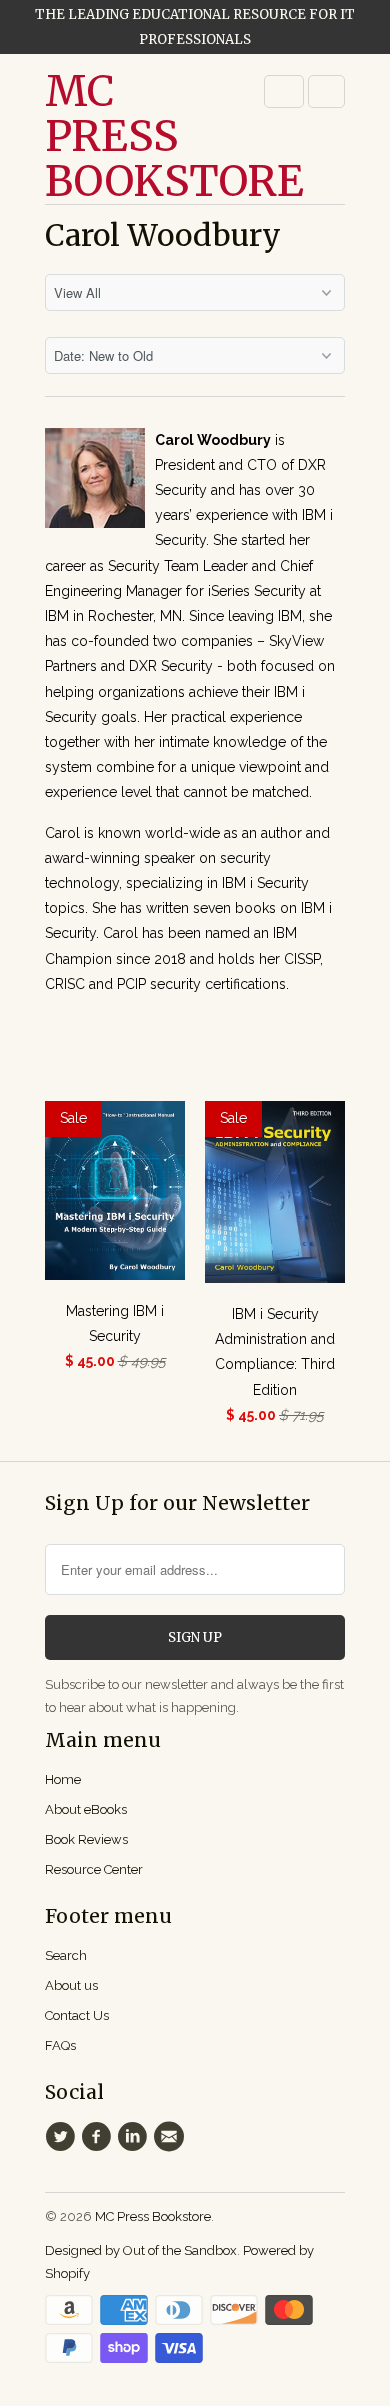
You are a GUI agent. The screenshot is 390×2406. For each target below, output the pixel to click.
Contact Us (77, 2015)
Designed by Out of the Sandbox (141, 2250)
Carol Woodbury (163, 235)
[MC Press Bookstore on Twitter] (63, 2137)
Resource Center (94, 1869)
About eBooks (86, 1809)
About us (71, 1985)
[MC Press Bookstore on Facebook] (99, 2137)
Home (63, 1779)
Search (66, 1955)
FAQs (60, 2045)
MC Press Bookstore (125, 136)
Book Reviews (86, 1839)
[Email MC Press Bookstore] (172, 2137)
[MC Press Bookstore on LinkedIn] (136, 2137)
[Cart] (326, 91)
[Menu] (284, 91)
